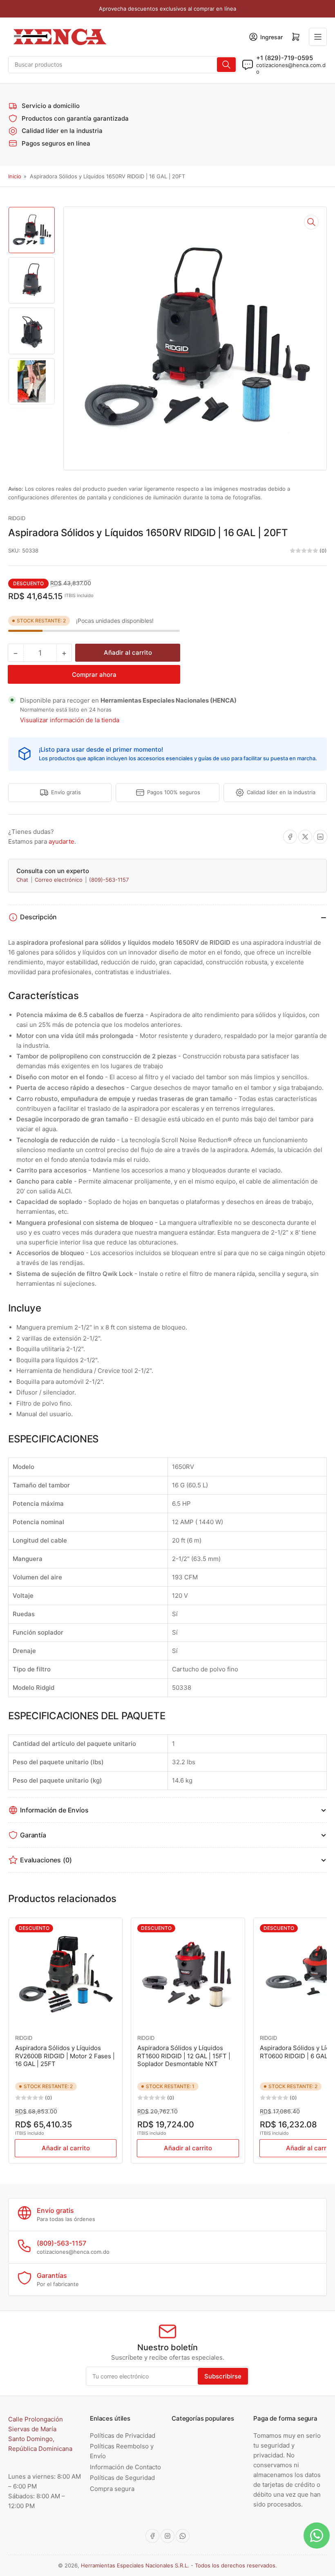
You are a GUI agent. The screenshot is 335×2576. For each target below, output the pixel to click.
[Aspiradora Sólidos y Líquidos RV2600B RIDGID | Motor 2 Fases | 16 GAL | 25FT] (66, 1975)
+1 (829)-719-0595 (285, 58)
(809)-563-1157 (109, 880)
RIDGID (17, 518)
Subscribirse (223, 2376)
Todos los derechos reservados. (236, 2565)
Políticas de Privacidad (123, 2436)
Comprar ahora (94, 675)
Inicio (15, 176)
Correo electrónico (59, 880)
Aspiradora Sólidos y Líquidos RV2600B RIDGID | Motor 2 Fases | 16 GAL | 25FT (65, 2056)
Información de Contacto (125, 2467)
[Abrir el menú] (318, 37)
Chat (23, 880)
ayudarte (61, 841)
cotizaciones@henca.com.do (291, 68)
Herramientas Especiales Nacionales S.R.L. (135, 2565)
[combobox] (123, 65)
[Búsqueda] (226, 65)
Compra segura (112, 2489)
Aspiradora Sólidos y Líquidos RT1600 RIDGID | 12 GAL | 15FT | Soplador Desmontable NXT (184, 2056)
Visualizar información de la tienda (70, 720)
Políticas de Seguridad (122, 2478)
